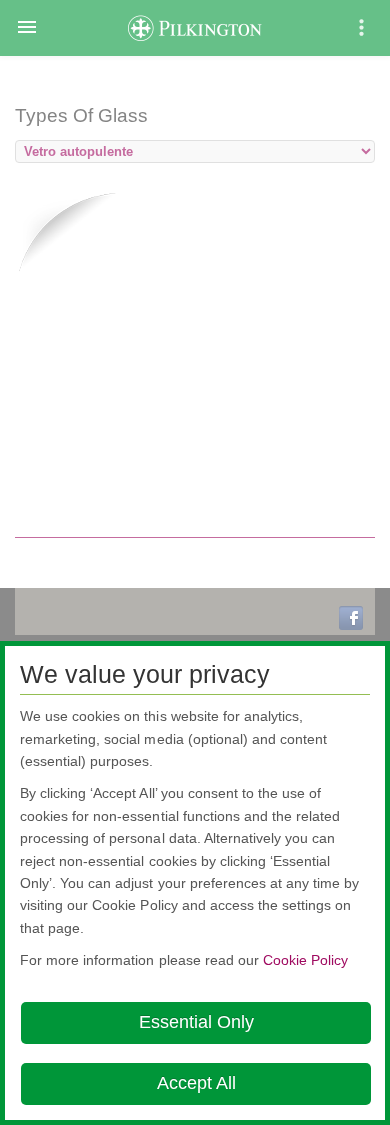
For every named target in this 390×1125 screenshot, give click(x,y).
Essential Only (196, 1022)
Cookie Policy (305, 960)
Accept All (196, 1083)
